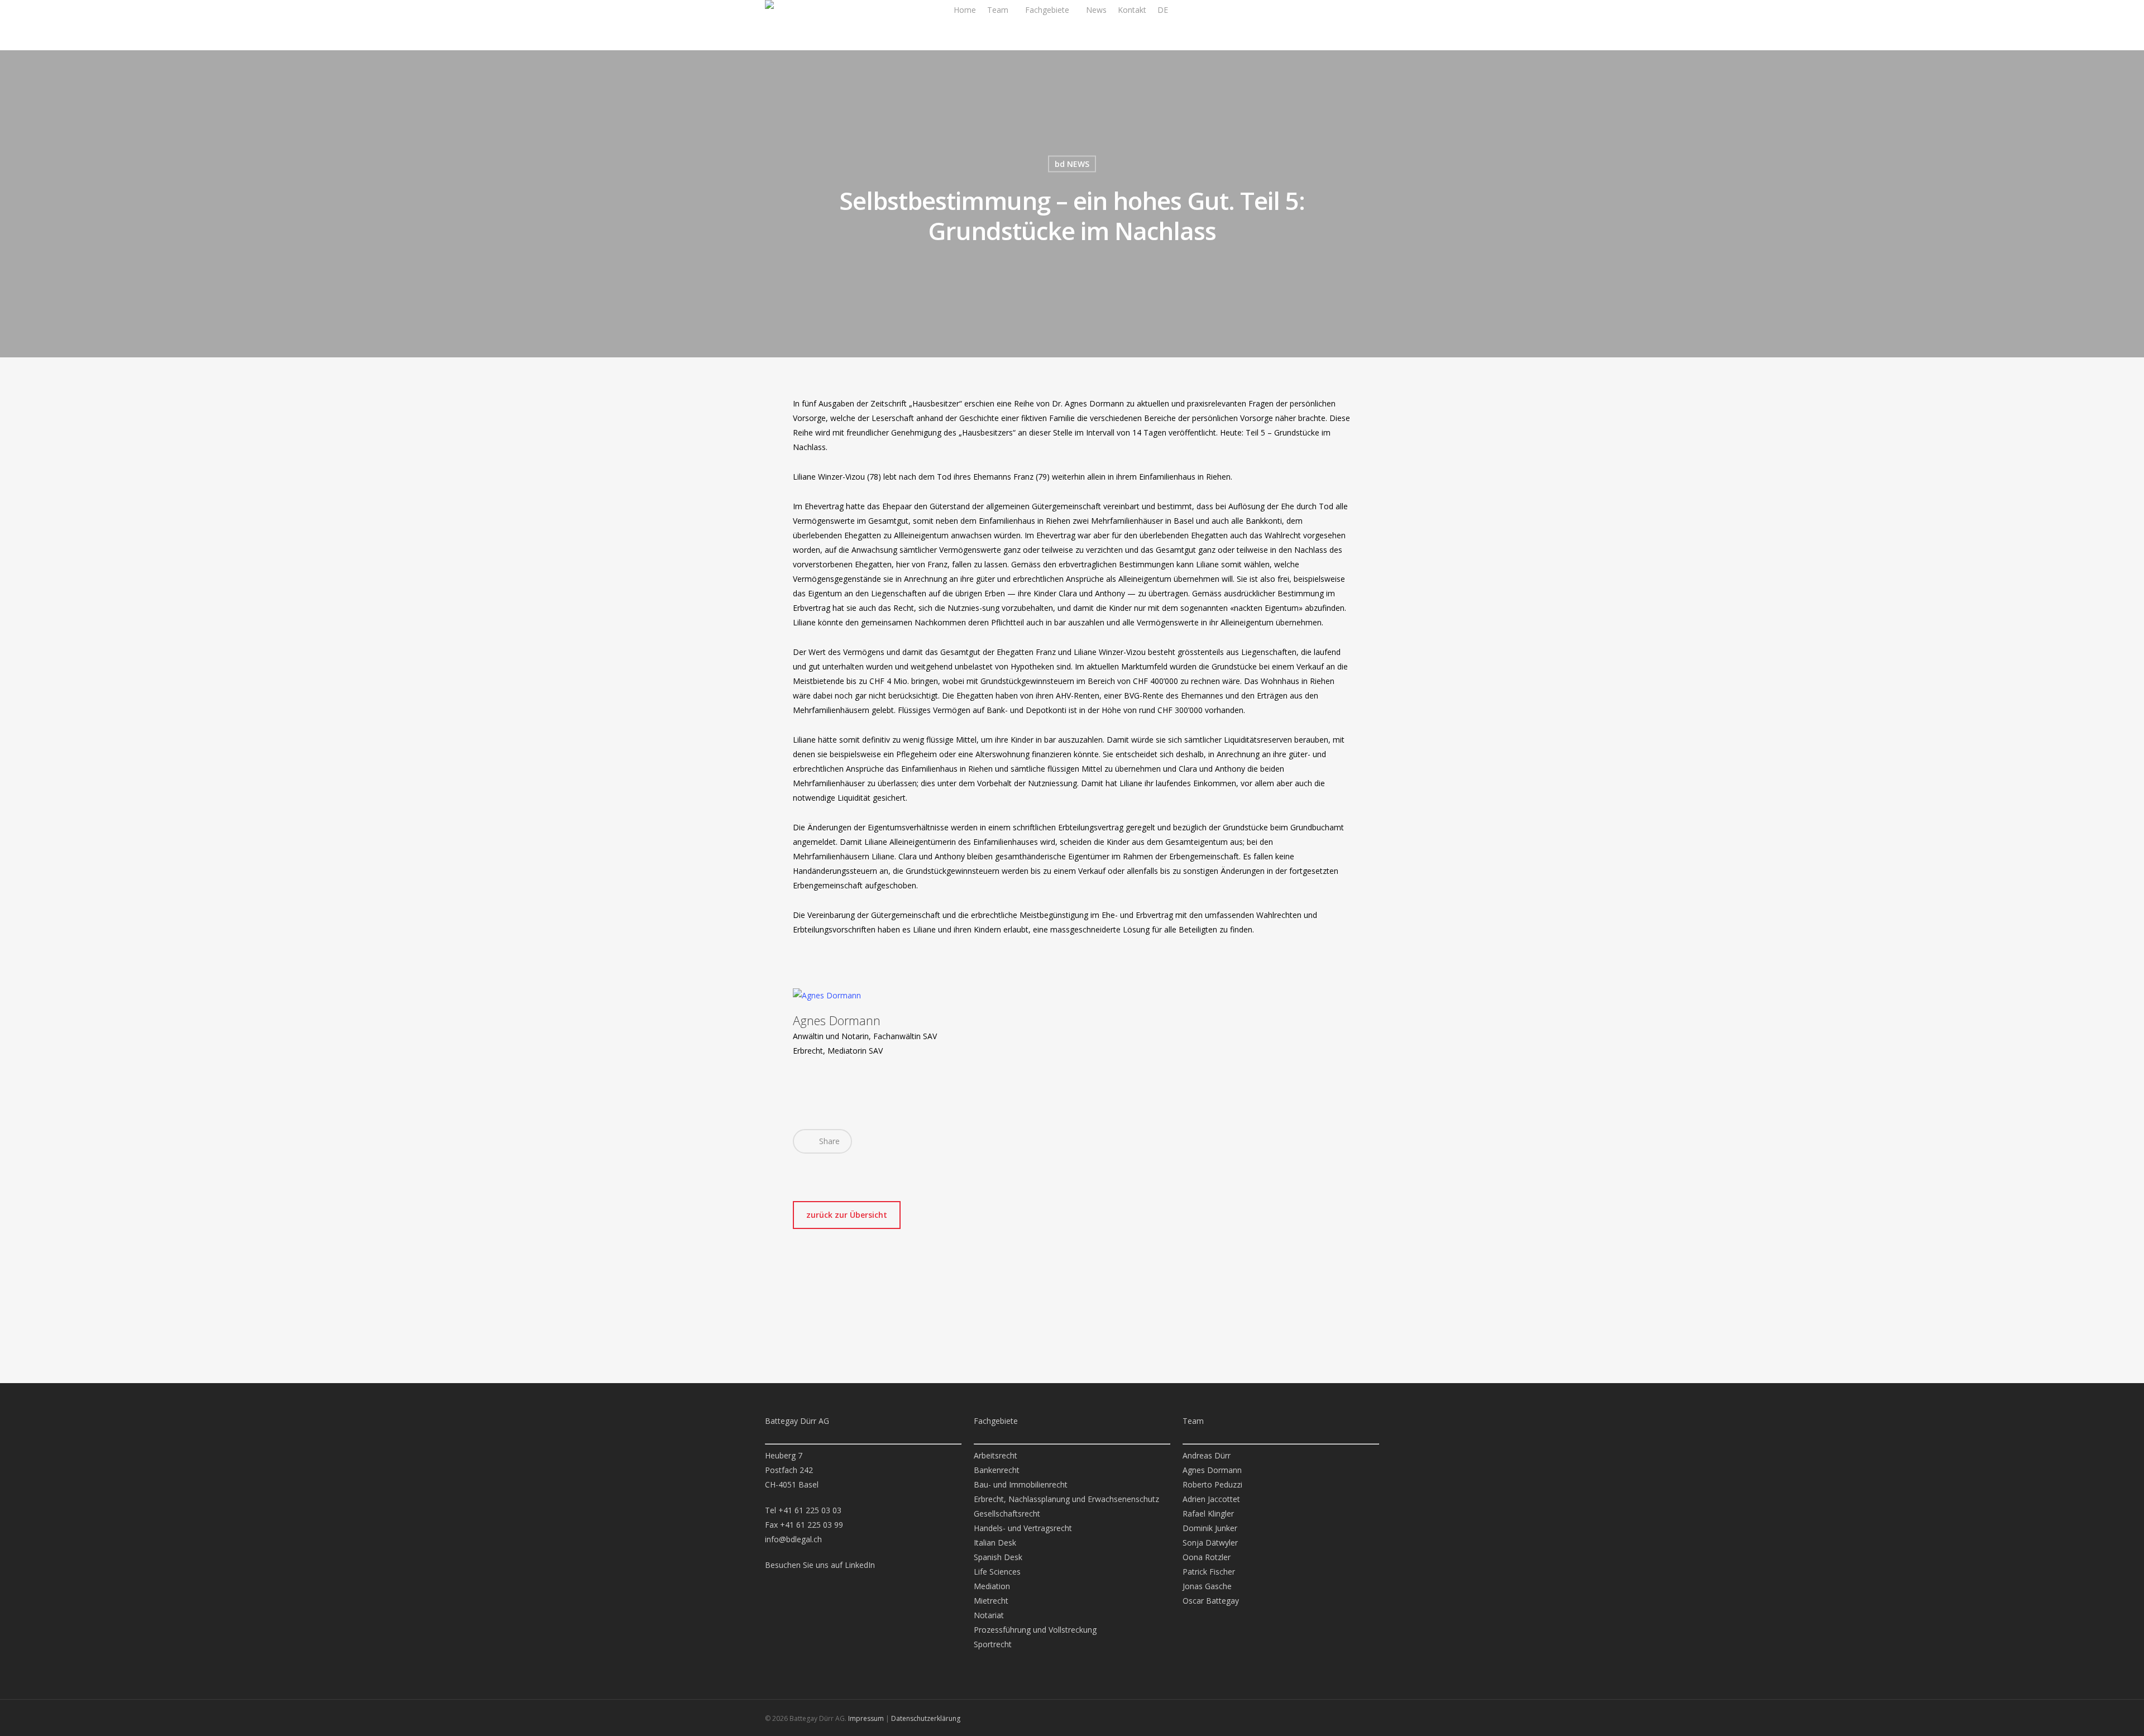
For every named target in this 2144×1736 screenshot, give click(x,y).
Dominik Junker (1210, 1528)
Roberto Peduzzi (1212, 1484)
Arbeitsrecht (996, 1455)
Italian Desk (995, 1543)
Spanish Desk (998, 1557)
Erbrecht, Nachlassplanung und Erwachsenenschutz (1066, 1499)
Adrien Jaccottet (1211, 1499)
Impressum (866, 1718)
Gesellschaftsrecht (1007, 1513)
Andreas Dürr (1207, 1455)
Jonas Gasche (1207, 1586)
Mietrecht (991, 1601)
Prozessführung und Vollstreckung (1035, 1630)
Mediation (992, 1586)
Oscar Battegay (1211, 1601)
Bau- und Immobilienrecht (1021, 1484)
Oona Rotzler (1207, 1557)
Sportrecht (993, 1644)
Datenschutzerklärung (926, 1718)
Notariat (989, 1615)
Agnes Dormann (837, 1020)
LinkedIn (860, 1565)
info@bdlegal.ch (793, 1539)
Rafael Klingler (1208, 1513)
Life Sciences (997, 1572)
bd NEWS (1072, 164)
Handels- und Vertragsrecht (1023, 1528)
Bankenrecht (997, 1470)
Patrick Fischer (1209, 1572)
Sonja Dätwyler (1210, 1543)
